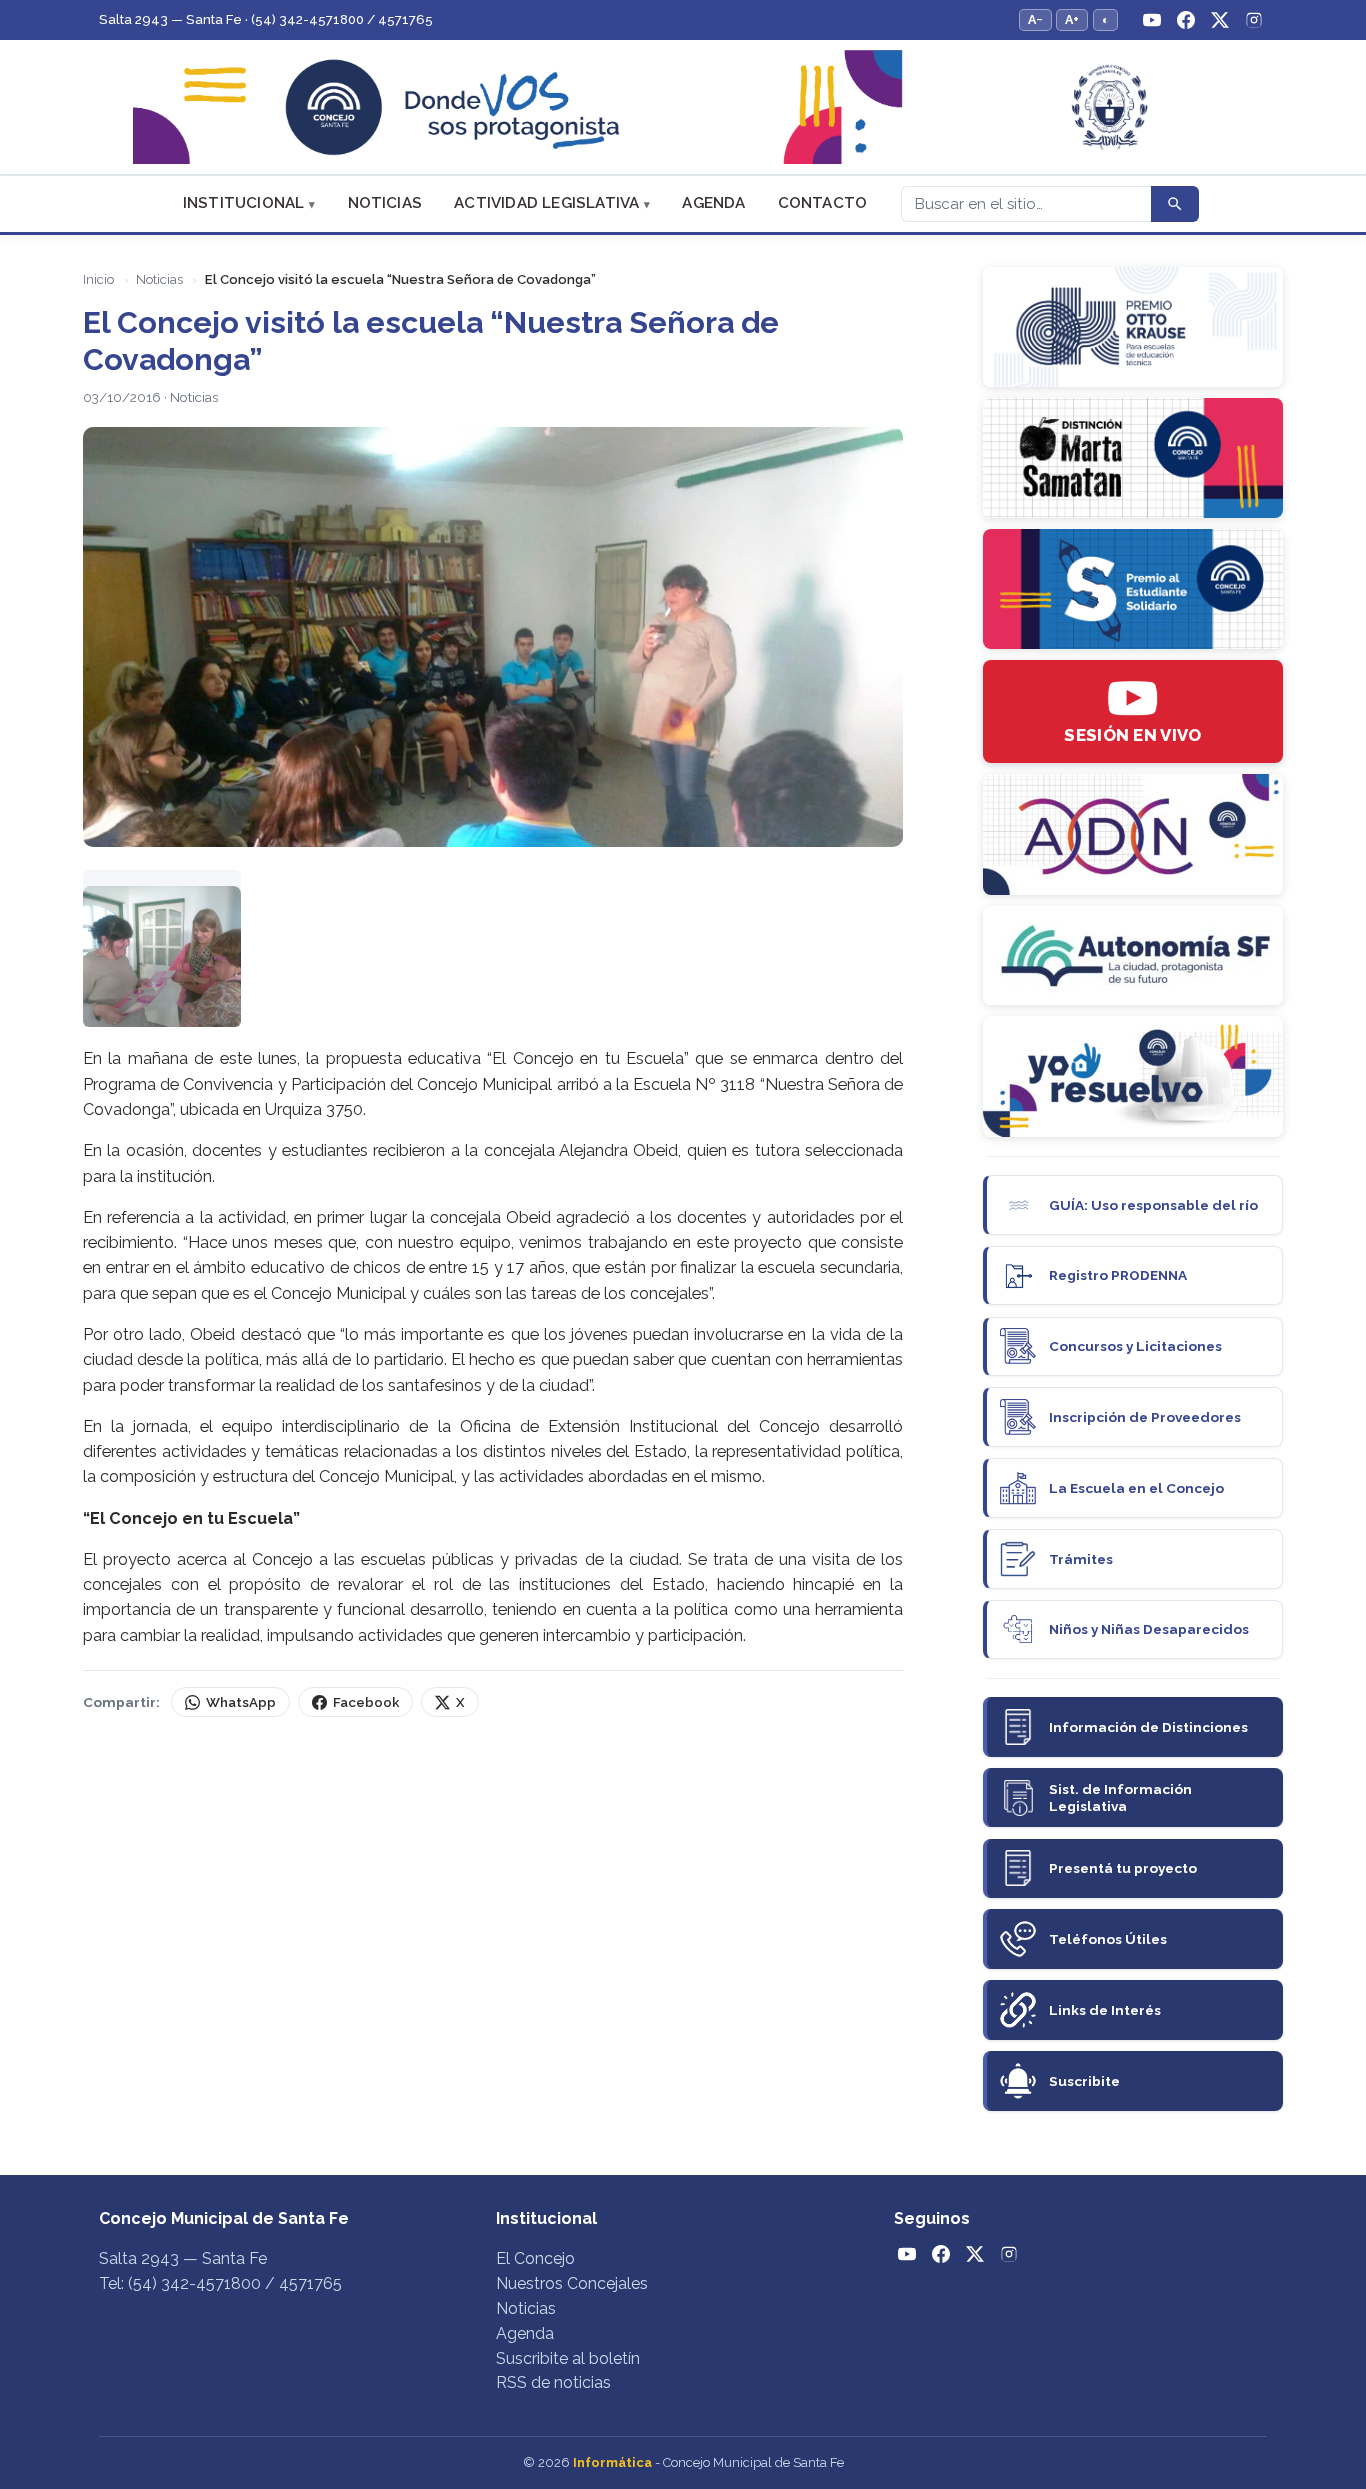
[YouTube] (1152, 20)
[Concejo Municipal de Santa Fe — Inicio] (683, 107)
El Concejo (535, 2258)
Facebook (366, 1702)
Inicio (98, 279)
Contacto (823, 203)
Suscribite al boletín (568, 2358)
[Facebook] (1186, 20)
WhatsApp (241, 1702)
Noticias (385, 203)
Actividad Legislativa (546, 203)
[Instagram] (1254, 20)
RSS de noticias (553, 2382)
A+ (1072, 19)
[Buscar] (1175, 204)
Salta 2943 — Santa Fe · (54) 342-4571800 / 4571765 (266, 19)
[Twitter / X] (1220, 20)
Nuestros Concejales (572, 2283)
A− (1035, 19)
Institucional (244, 203)
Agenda (713, 203)
